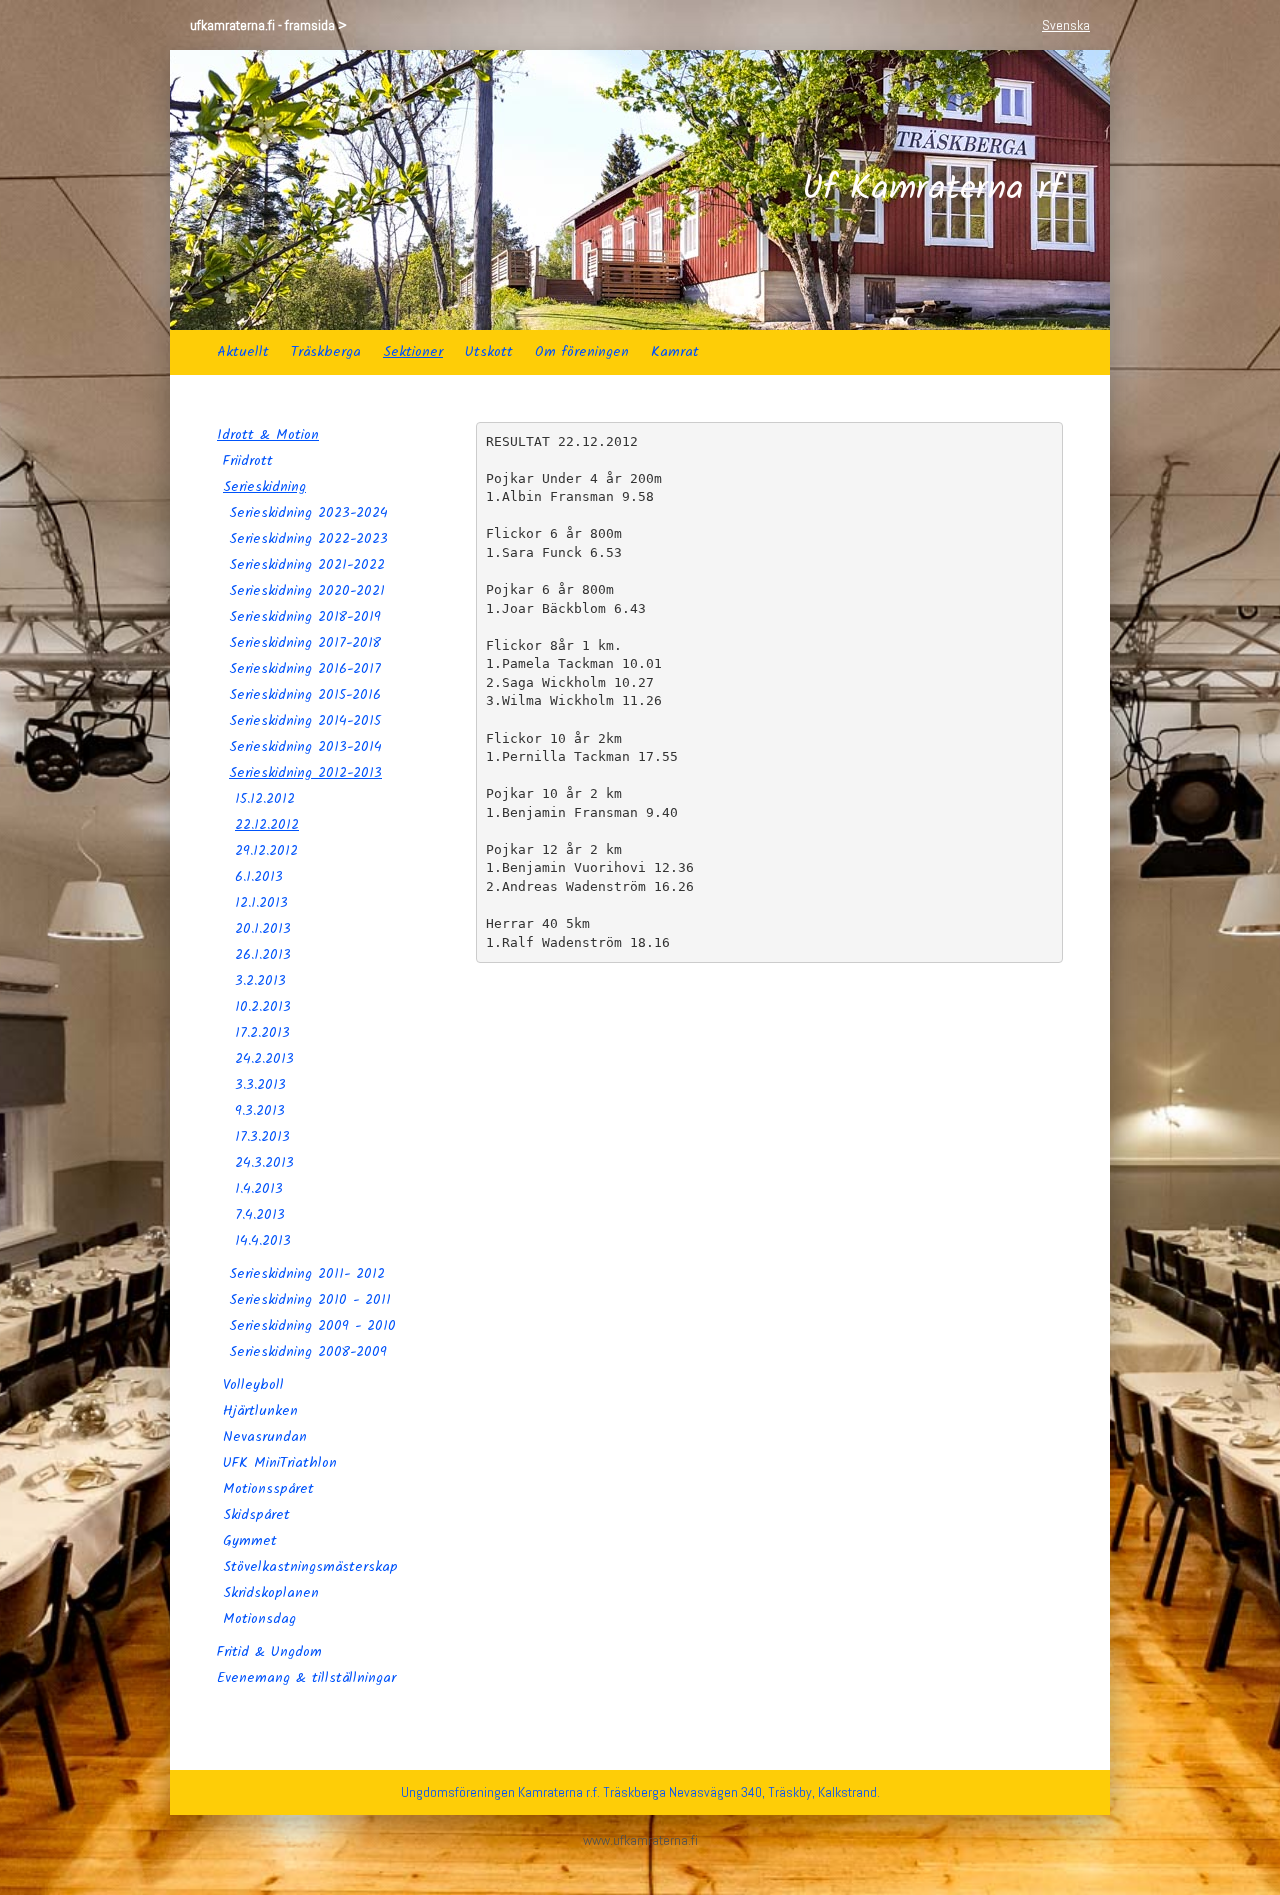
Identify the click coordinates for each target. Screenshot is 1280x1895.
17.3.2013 (262, 1137)
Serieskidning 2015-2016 (305, 695)
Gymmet (250, 1541)
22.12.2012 (267, 825)
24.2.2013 (264, 1059)
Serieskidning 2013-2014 (305, 747)
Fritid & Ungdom (269, 1652)
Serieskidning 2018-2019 (305, 617)
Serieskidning (264, 487)
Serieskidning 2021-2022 (307, 565)
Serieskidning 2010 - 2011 (310, 1300)
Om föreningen (582, 352)
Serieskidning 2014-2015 (305, 721)
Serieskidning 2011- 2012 (307, 1274)
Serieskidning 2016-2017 (305, 669)
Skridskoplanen (271, 1593)
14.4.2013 (263, 1241)
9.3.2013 (260, 1111)
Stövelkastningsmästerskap (310, 1567)
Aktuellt (243, 352)
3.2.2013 (260, 981)
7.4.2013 (260, 1215)
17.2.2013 (262, 1033)
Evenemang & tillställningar (306, 1678)
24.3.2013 (264, 1163)
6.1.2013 (259, 877)
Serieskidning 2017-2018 (305, 643)
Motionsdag (259, 1619)
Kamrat (675, 352)
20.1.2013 (263, 929)
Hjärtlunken (260, 1411)
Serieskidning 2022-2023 (308, 539)
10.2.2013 (263, 1007)
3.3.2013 (260, 1085)
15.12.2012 (265, 799)
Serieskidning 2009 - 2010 (312, 1326)
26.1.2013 (263, 955)
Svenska (1066, 25)
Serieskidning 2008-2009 (308, 1352)
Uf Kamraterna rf (932, 190)
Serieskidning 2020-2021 (307, 591)
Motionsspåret (268, 1489)
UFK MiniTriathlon (280, 1463)
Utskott (489, 352)
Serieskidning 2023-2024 (308, 513)
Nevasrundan (265, 1437)
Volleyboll (253, 1385)
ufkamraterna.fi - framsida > (268, 25)
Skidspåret (256, 1515)
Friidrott (248, 461)
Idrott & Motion (268, 435)
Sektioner (413, 352)
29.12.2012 (266, 851)
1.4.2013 (259, 1189)
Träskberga (326, 352)
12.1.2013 (261, 903)
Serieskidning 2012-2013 (305, 773)
